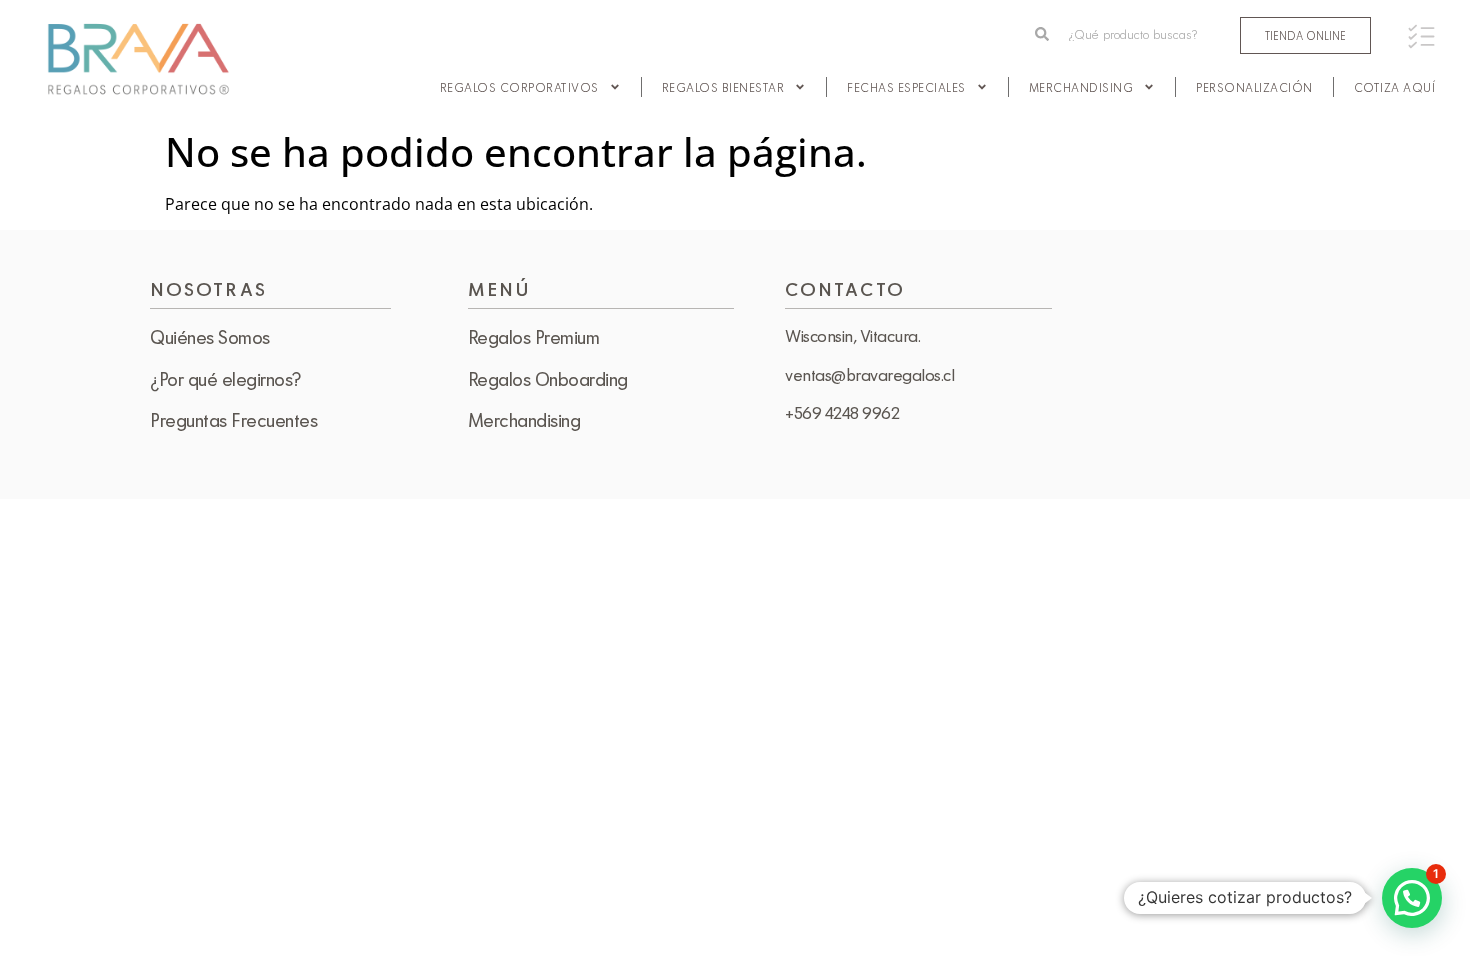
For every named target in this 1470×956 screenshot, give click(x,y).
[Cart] (1421, 36)
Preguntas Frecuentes (233, 420)
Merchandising (1081, 87)
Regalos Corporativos (519, 87)
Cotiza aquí (1395, 87)
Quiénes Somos (210, 337)
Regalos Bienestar (723, 87)
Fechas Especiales (906, 87)
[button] (1412, 898)
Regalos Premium (534, 337)
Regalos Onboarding (548, 379)
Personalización (1254, 87)
